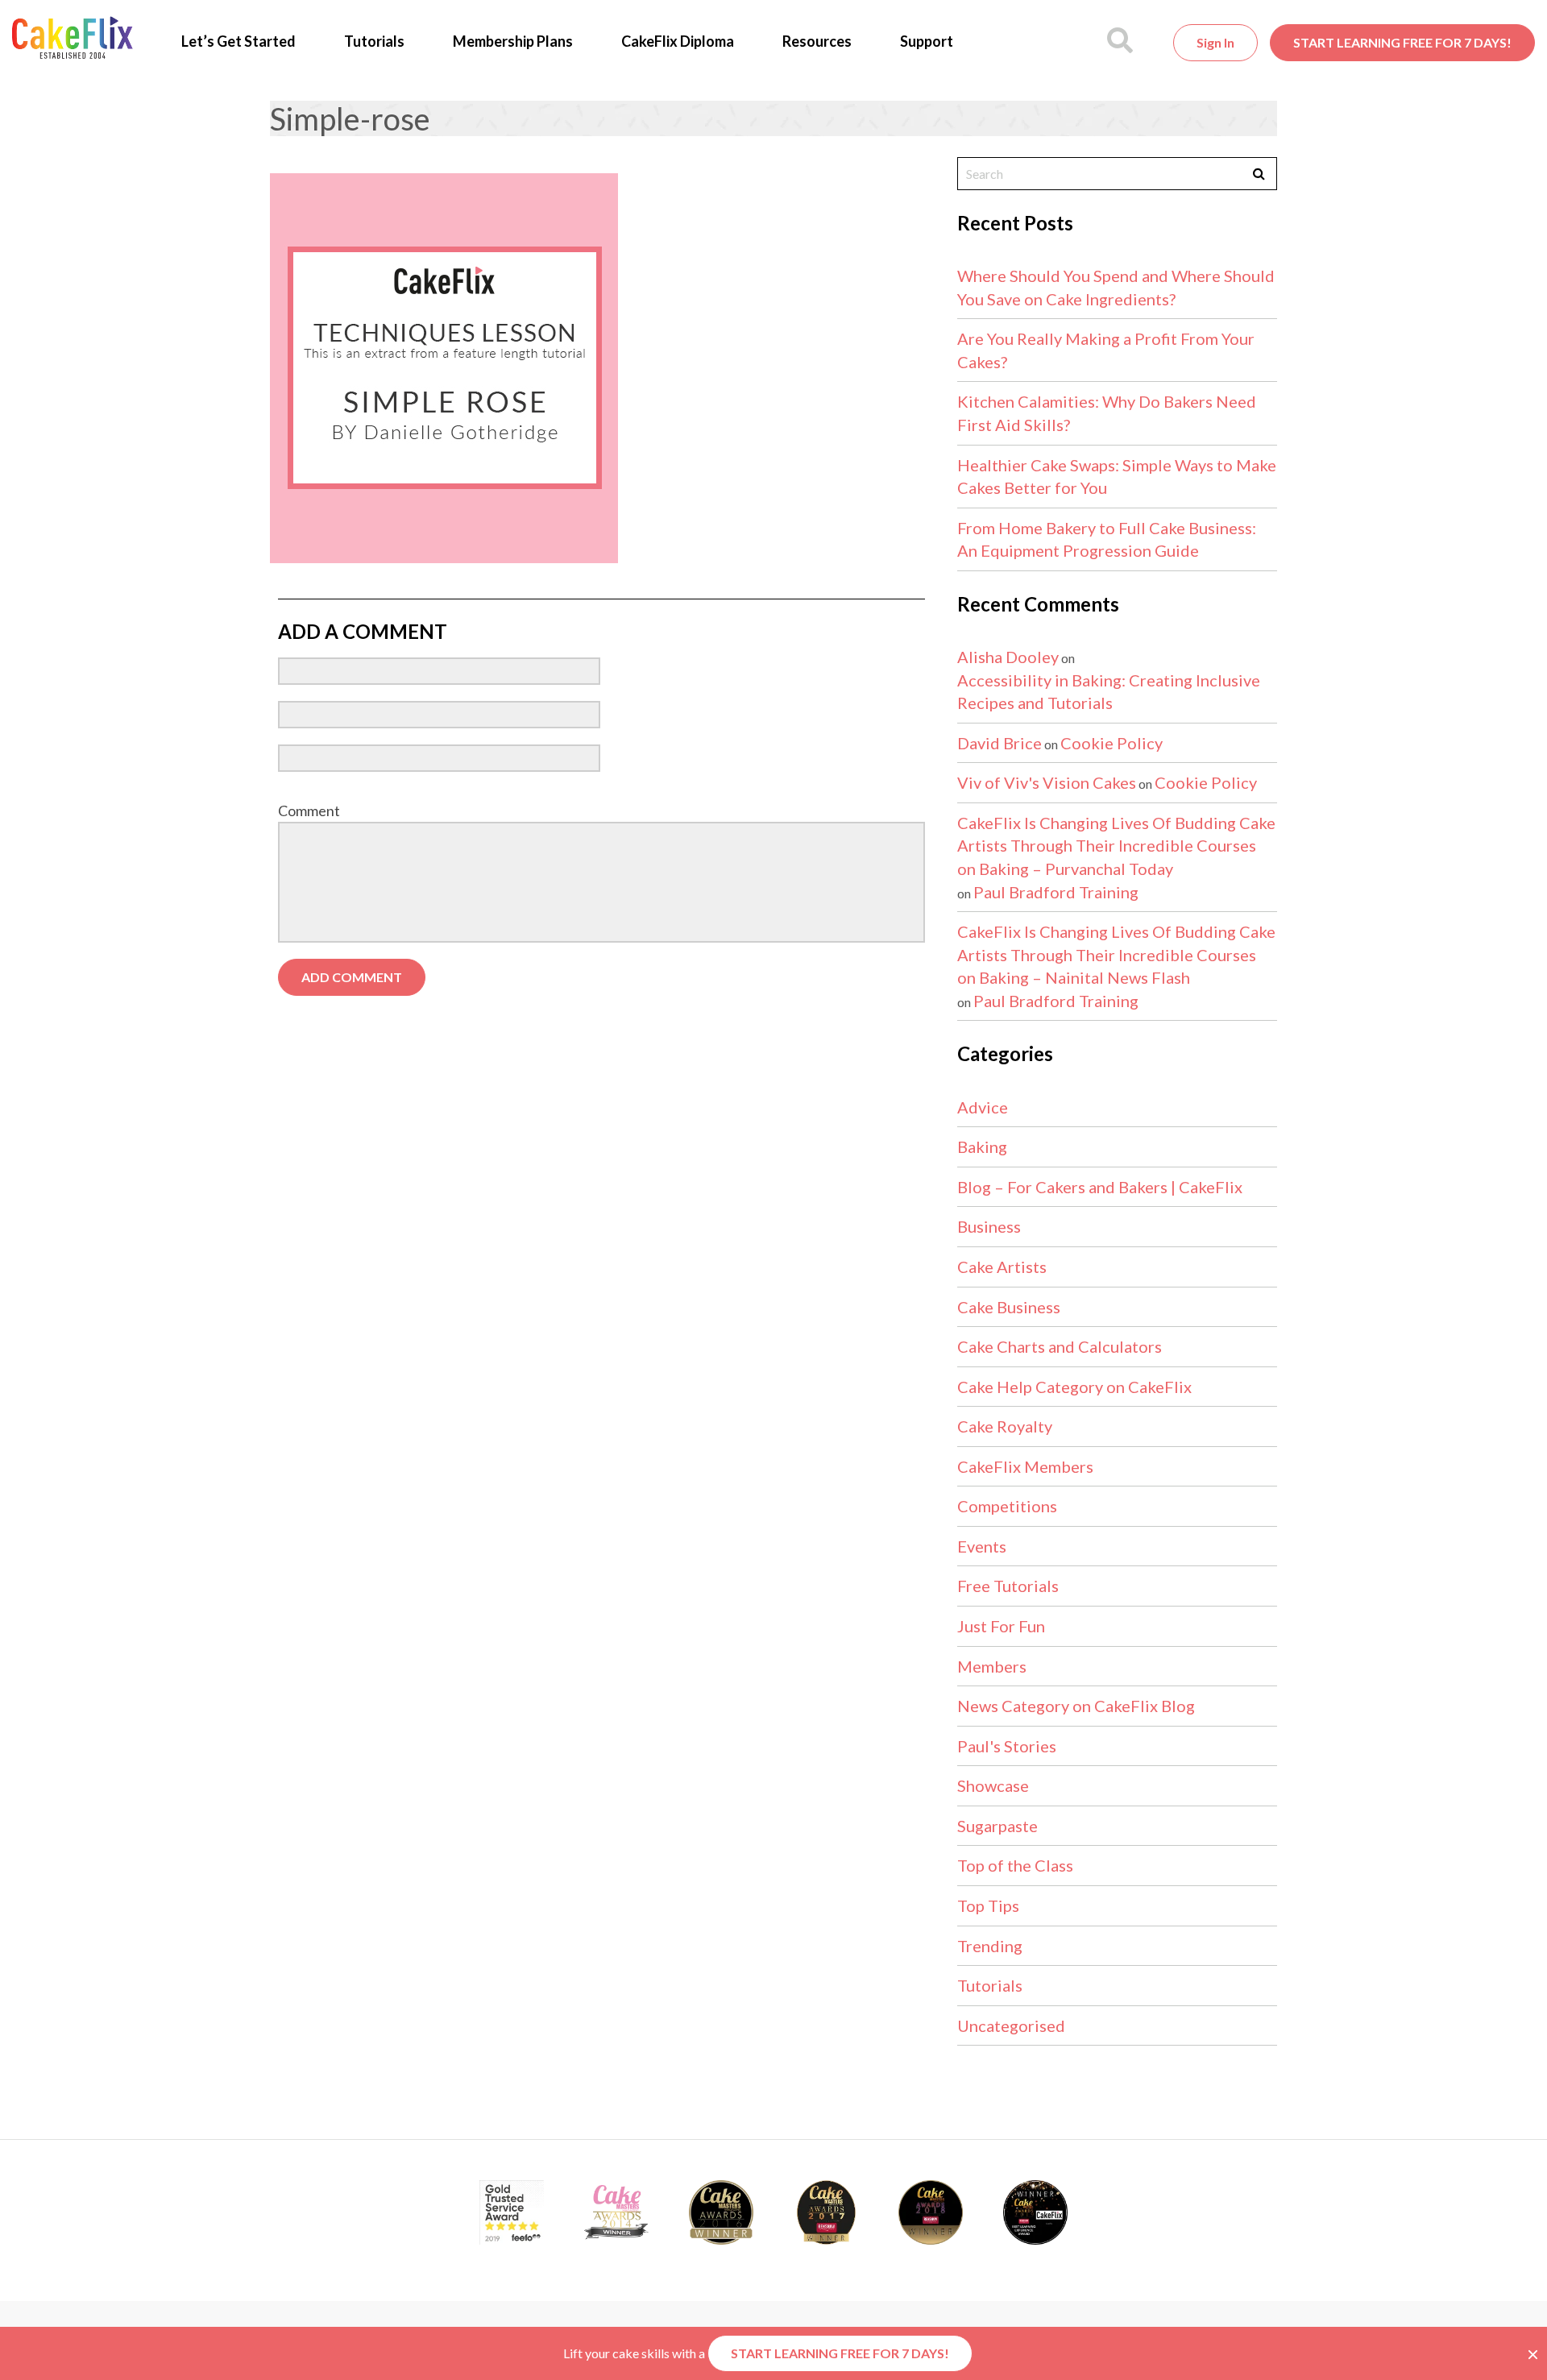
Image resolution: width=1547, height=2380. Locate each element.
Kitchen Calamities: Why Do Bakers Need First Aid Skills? (1107, 413)
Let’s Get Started (238, 41)
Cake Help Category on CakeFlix (1074, 1387)
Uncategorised (1011, 2025)
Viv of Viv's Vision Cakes (1047, 782)
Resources (817, 41)
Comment (309, 811)
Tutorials (374, 41)
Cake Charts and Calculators (1060, 1346)
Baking (982, 1146)
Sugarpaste (997, 1826)
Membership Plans (513, 41)
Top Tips (988, 1905)
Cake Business (1009, 1307)
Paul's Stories (1007, 1746)
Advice (983, 1107)
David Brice (1000, 743)
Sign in (1215, 42)
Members (992, 1666)
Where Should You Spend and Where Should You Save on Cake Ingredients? (1116, 287)
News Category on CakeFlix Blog (1076, 1706)
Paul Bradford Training (1056, 892)
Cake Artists (1002, 1267)
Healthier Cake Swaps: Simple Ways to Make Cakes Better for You (1117, 477)
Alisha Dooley (1008, 657)
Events (982, 1546)
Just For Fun (1001, 1626)
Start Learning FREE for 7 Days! (1402, 42)
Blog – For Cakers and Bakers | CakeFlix (1100, 1187)
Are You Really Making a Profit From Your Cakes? (1106, 350)
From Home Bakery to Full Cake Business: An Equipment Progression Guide (1107, 539)
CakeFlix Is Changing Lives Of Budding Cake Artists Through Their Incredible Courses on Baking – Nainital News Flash (1116, 954)
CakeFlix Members (1025, 1466)
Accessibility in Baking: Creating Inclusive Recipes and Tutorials (1109, 692)
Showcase (993, 1785)
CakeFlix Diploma (678, 41)
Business (989, 1226)
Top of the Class (1015, 1865)
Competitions (1007, 1506)
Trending (990, 1946)
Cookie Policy (1112, 743)
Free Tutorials (1008, 1586)
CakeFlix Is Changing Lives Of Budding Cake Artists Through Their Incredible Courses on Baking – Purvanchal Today (1116, 846)
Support (927, 41)
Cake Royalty (1005, 1426)
